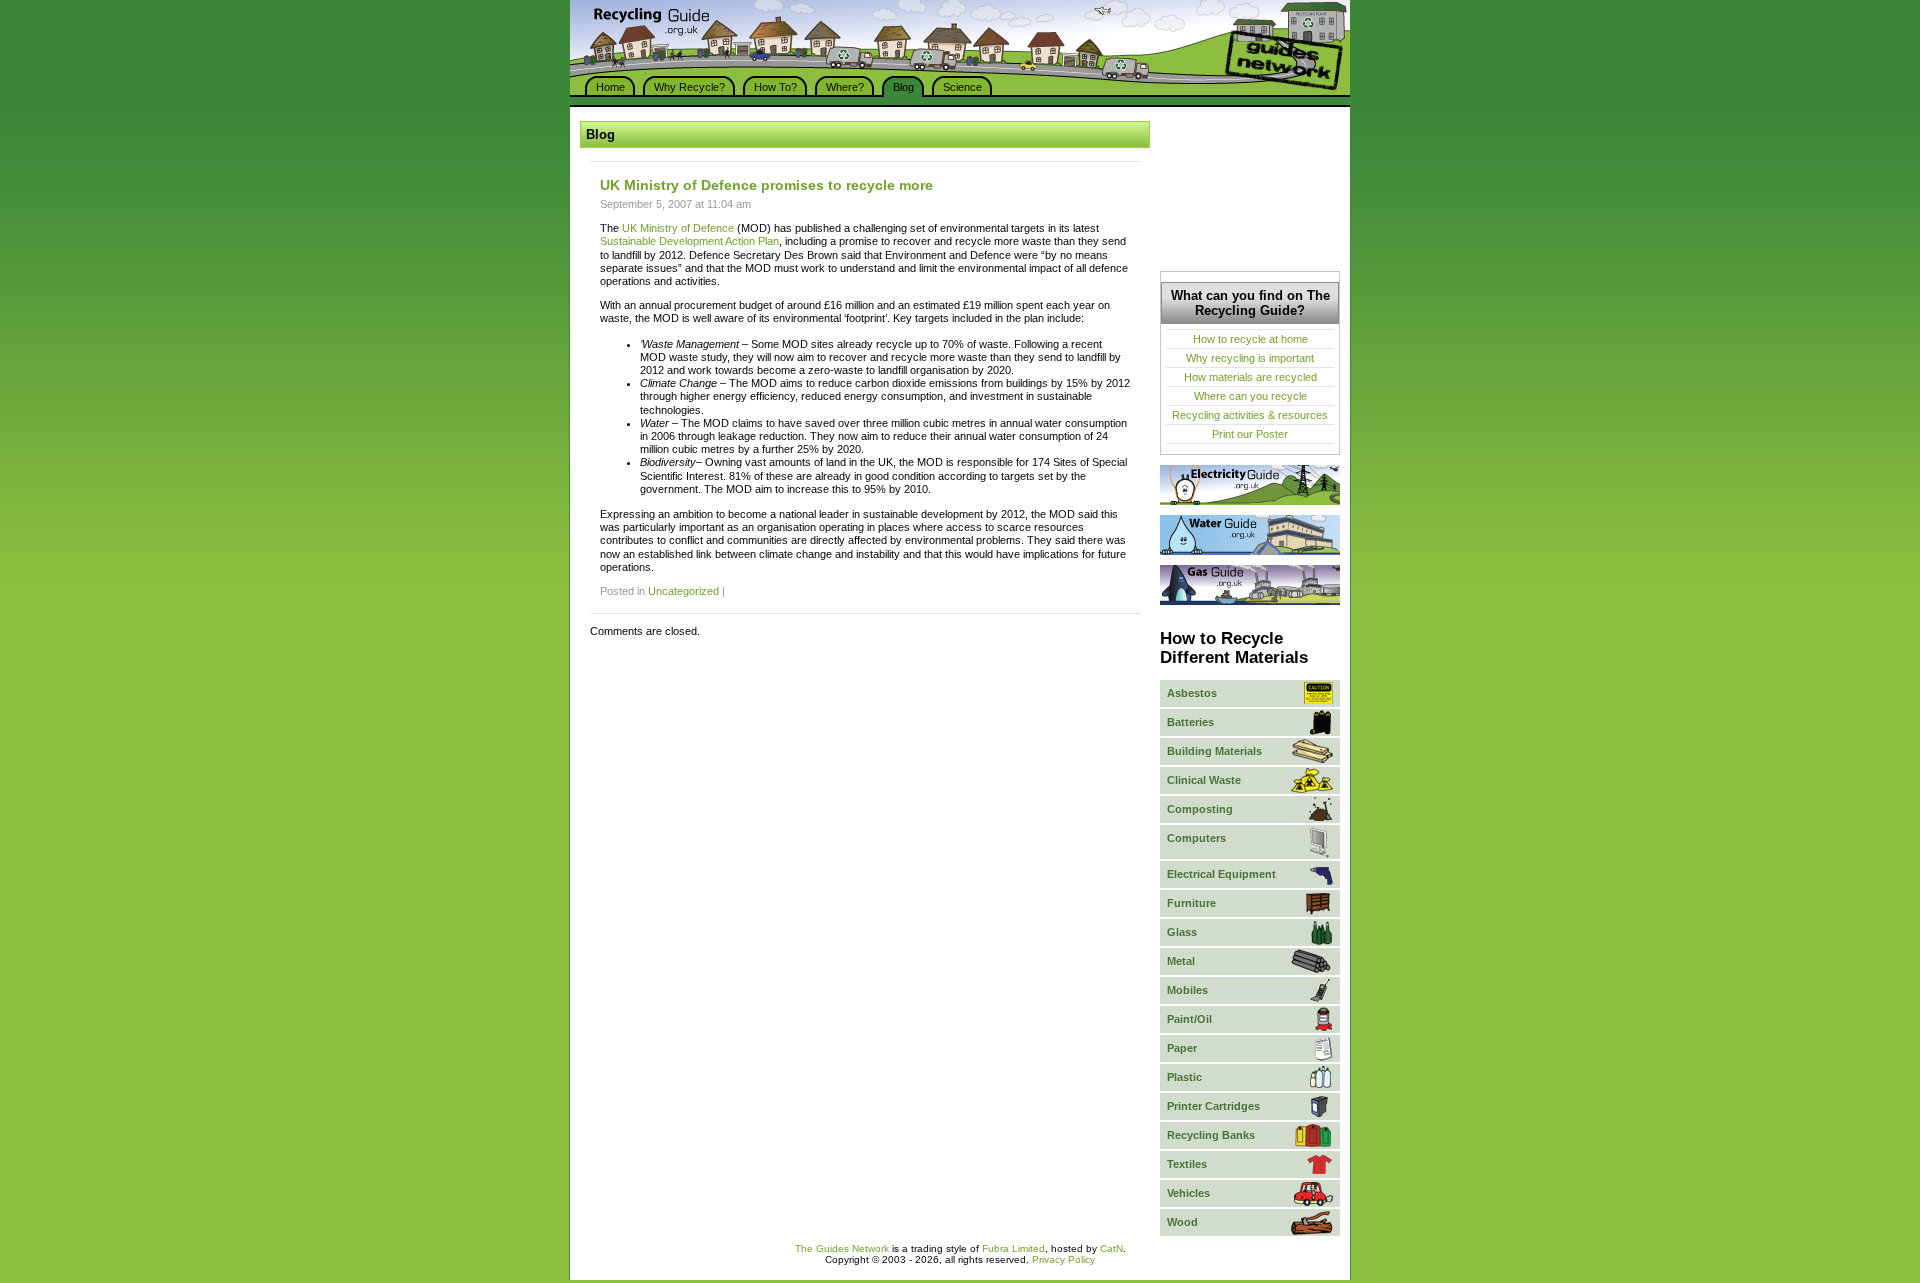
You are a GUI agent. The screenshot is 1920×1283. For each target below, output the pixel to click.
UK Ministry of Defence (678, 228)
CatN (1111, 1248)
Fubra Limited (1013, 1248)
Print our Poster (1250, 434)
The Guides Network (842, 1248)
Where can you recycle (1250, 396)
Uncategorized (683, 591)
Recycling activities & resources (1250, 415)
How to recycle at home (1250, 339)
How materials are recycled (1250, 377)
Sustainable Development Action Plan (689, 241)
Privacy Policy (1063, 1259)
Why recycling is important (1250, 358)
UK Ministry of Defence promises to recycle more (766, 185)
